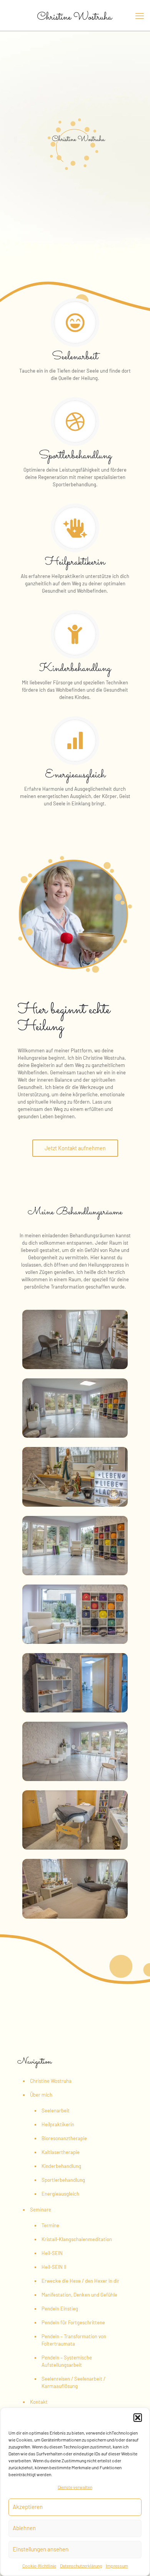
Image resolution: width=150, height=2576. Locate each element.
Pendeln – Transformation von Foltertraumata (74, 2340)
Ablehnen (24, 2528)
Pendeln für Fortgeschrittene (73, 2322)
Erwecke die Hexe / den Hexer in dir (80, 2281)
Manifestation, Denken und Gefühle (79, 2295)
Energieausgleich (60, 2194)
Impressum (117, 2566)
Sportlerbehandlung (63, 2180)
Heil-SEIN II (54, 2267)
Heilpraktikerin (58, 2124)
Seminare (41, 2210)
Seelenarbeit (56, 2111)
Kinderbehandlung (61, 2166)
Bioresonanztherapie (64, 2138)
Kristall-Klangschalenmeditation (77, 2239)
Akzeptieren (28, 2507)
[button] (138, 2418)
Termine (50, 2225)
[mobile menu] (140, 15)
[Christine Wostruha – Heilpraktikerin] (75, 15)
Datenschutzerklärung (81, 2566)
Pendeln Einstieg (60, 2309)
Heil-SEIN (52, 2253)
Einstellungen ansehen (41, 2549)
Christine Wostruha (51, 2081)
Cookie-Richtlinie (39, 2566)
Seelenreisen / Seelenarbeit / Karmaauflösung (73, 2382)
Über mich (41, 2095)
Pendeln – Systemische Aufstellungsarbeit (67, 2361)
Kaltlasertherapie (61, 2152)
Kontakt (39, 2402)
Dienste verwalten (75, 2487)
